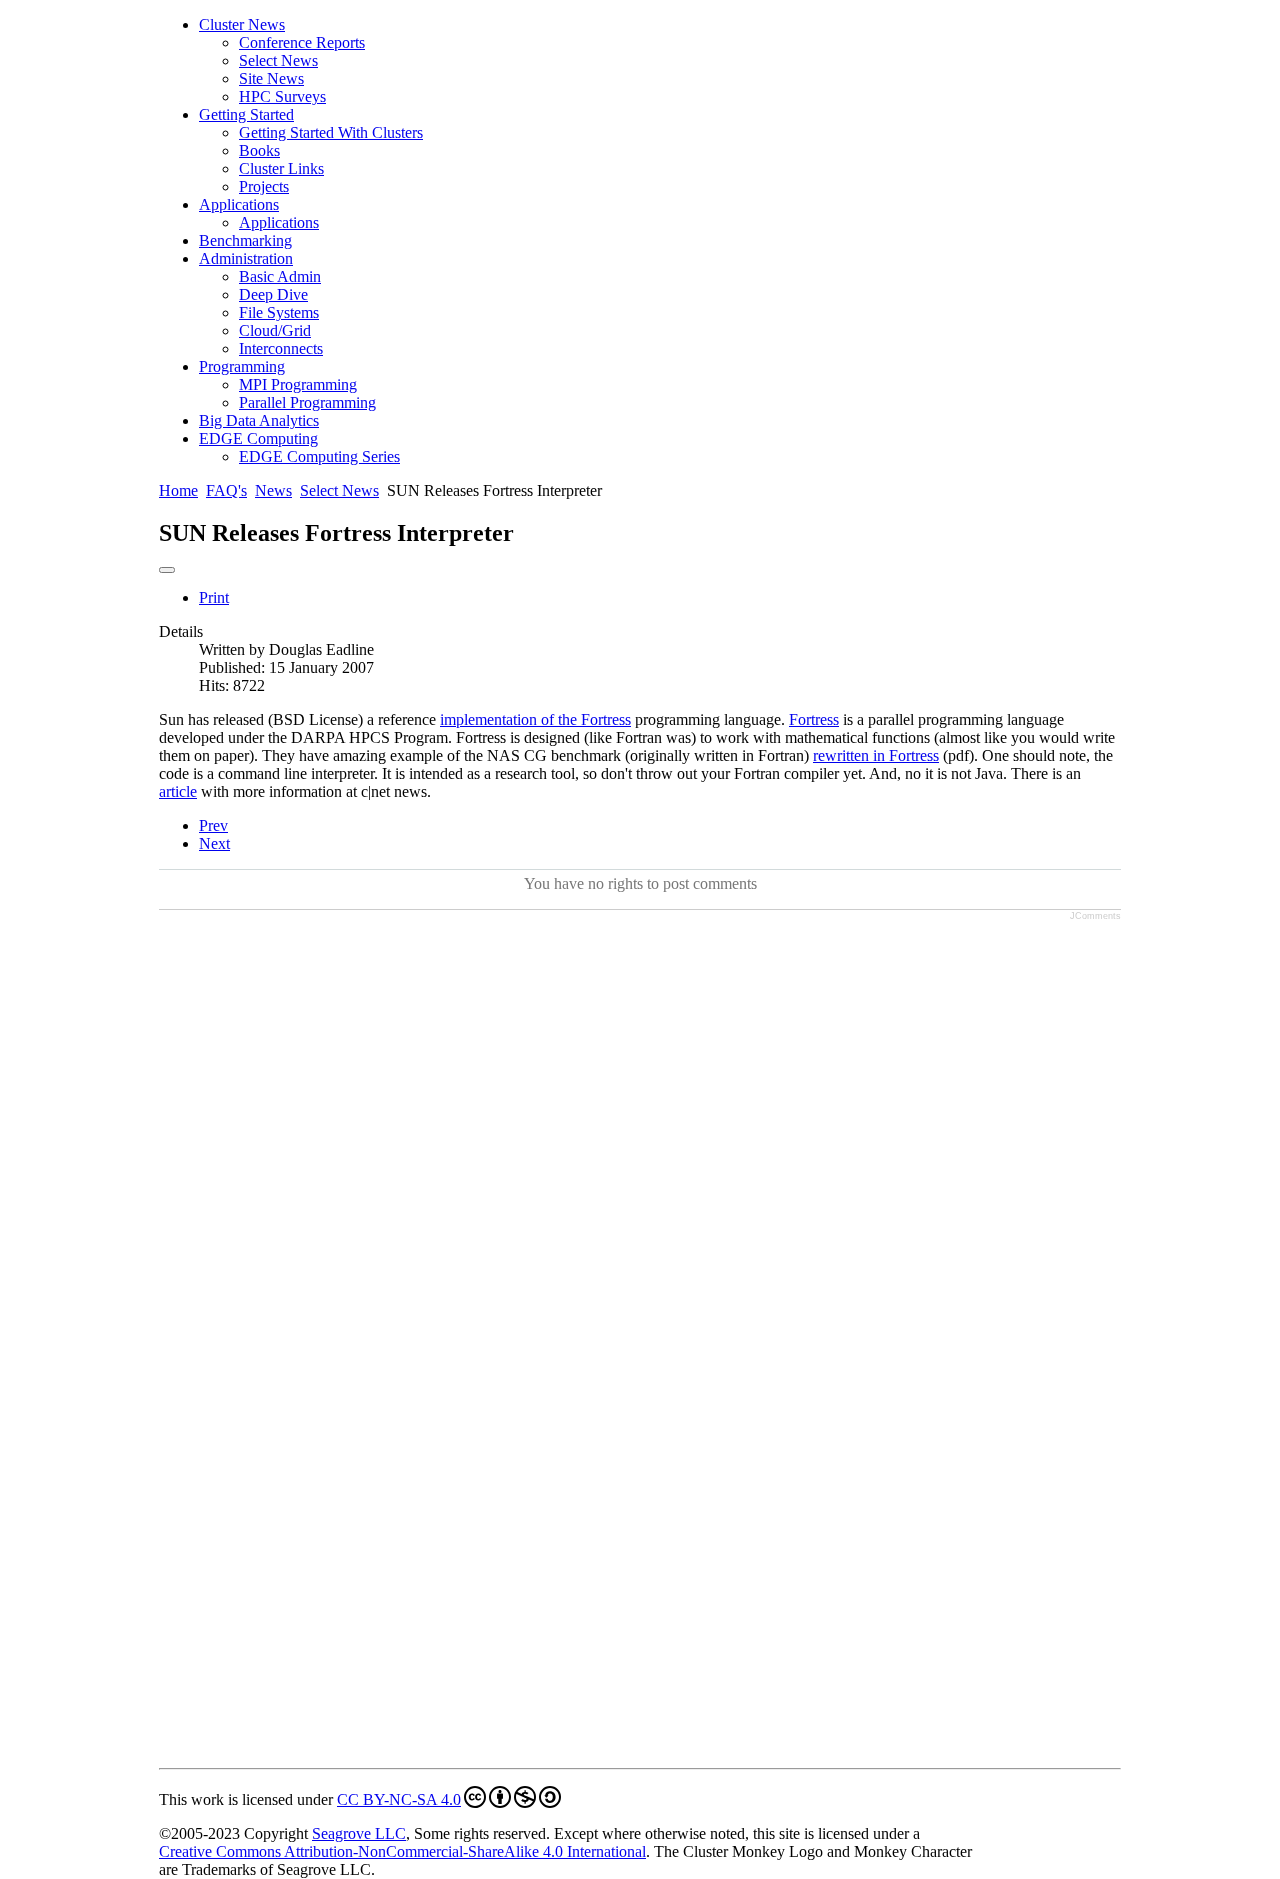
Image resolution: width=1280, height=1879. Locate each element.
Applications (239, 204)
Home (178, 490)
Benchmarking (245, 240)
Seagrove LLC (359, 1833)
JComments (1095, 916)
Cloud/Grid (275, 330)
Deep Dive (273, 294)
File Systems (279, 312)
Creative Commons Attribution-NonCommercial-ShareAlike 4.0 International (402, 1851)
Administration (246, 258)
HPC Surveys (282, 96)
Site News (271, 78)
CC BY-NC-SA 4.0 (399, 1799)
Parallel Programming (307, 402)
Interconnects (281, 348)
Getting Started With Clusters (331, 132)
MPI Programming (298, 384)
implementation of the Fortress (535, 719)
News (273, 490)
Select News (278, 60)
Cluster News (242, 24)
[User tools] (167, 570)
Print (214, 597)
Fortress (814, 719)
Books (259, 150)
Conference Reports (302, 42)
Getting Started (246, 114)
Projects (264, 186)
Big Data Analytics (259, 420)
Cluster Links (281, 168)
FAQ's (226, 490)
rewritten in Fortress (876, 755)
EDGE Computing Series (319, 456)
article (178, 791)
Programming (242, 366)
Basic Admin (280, 276)
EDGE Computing (258, 438)
